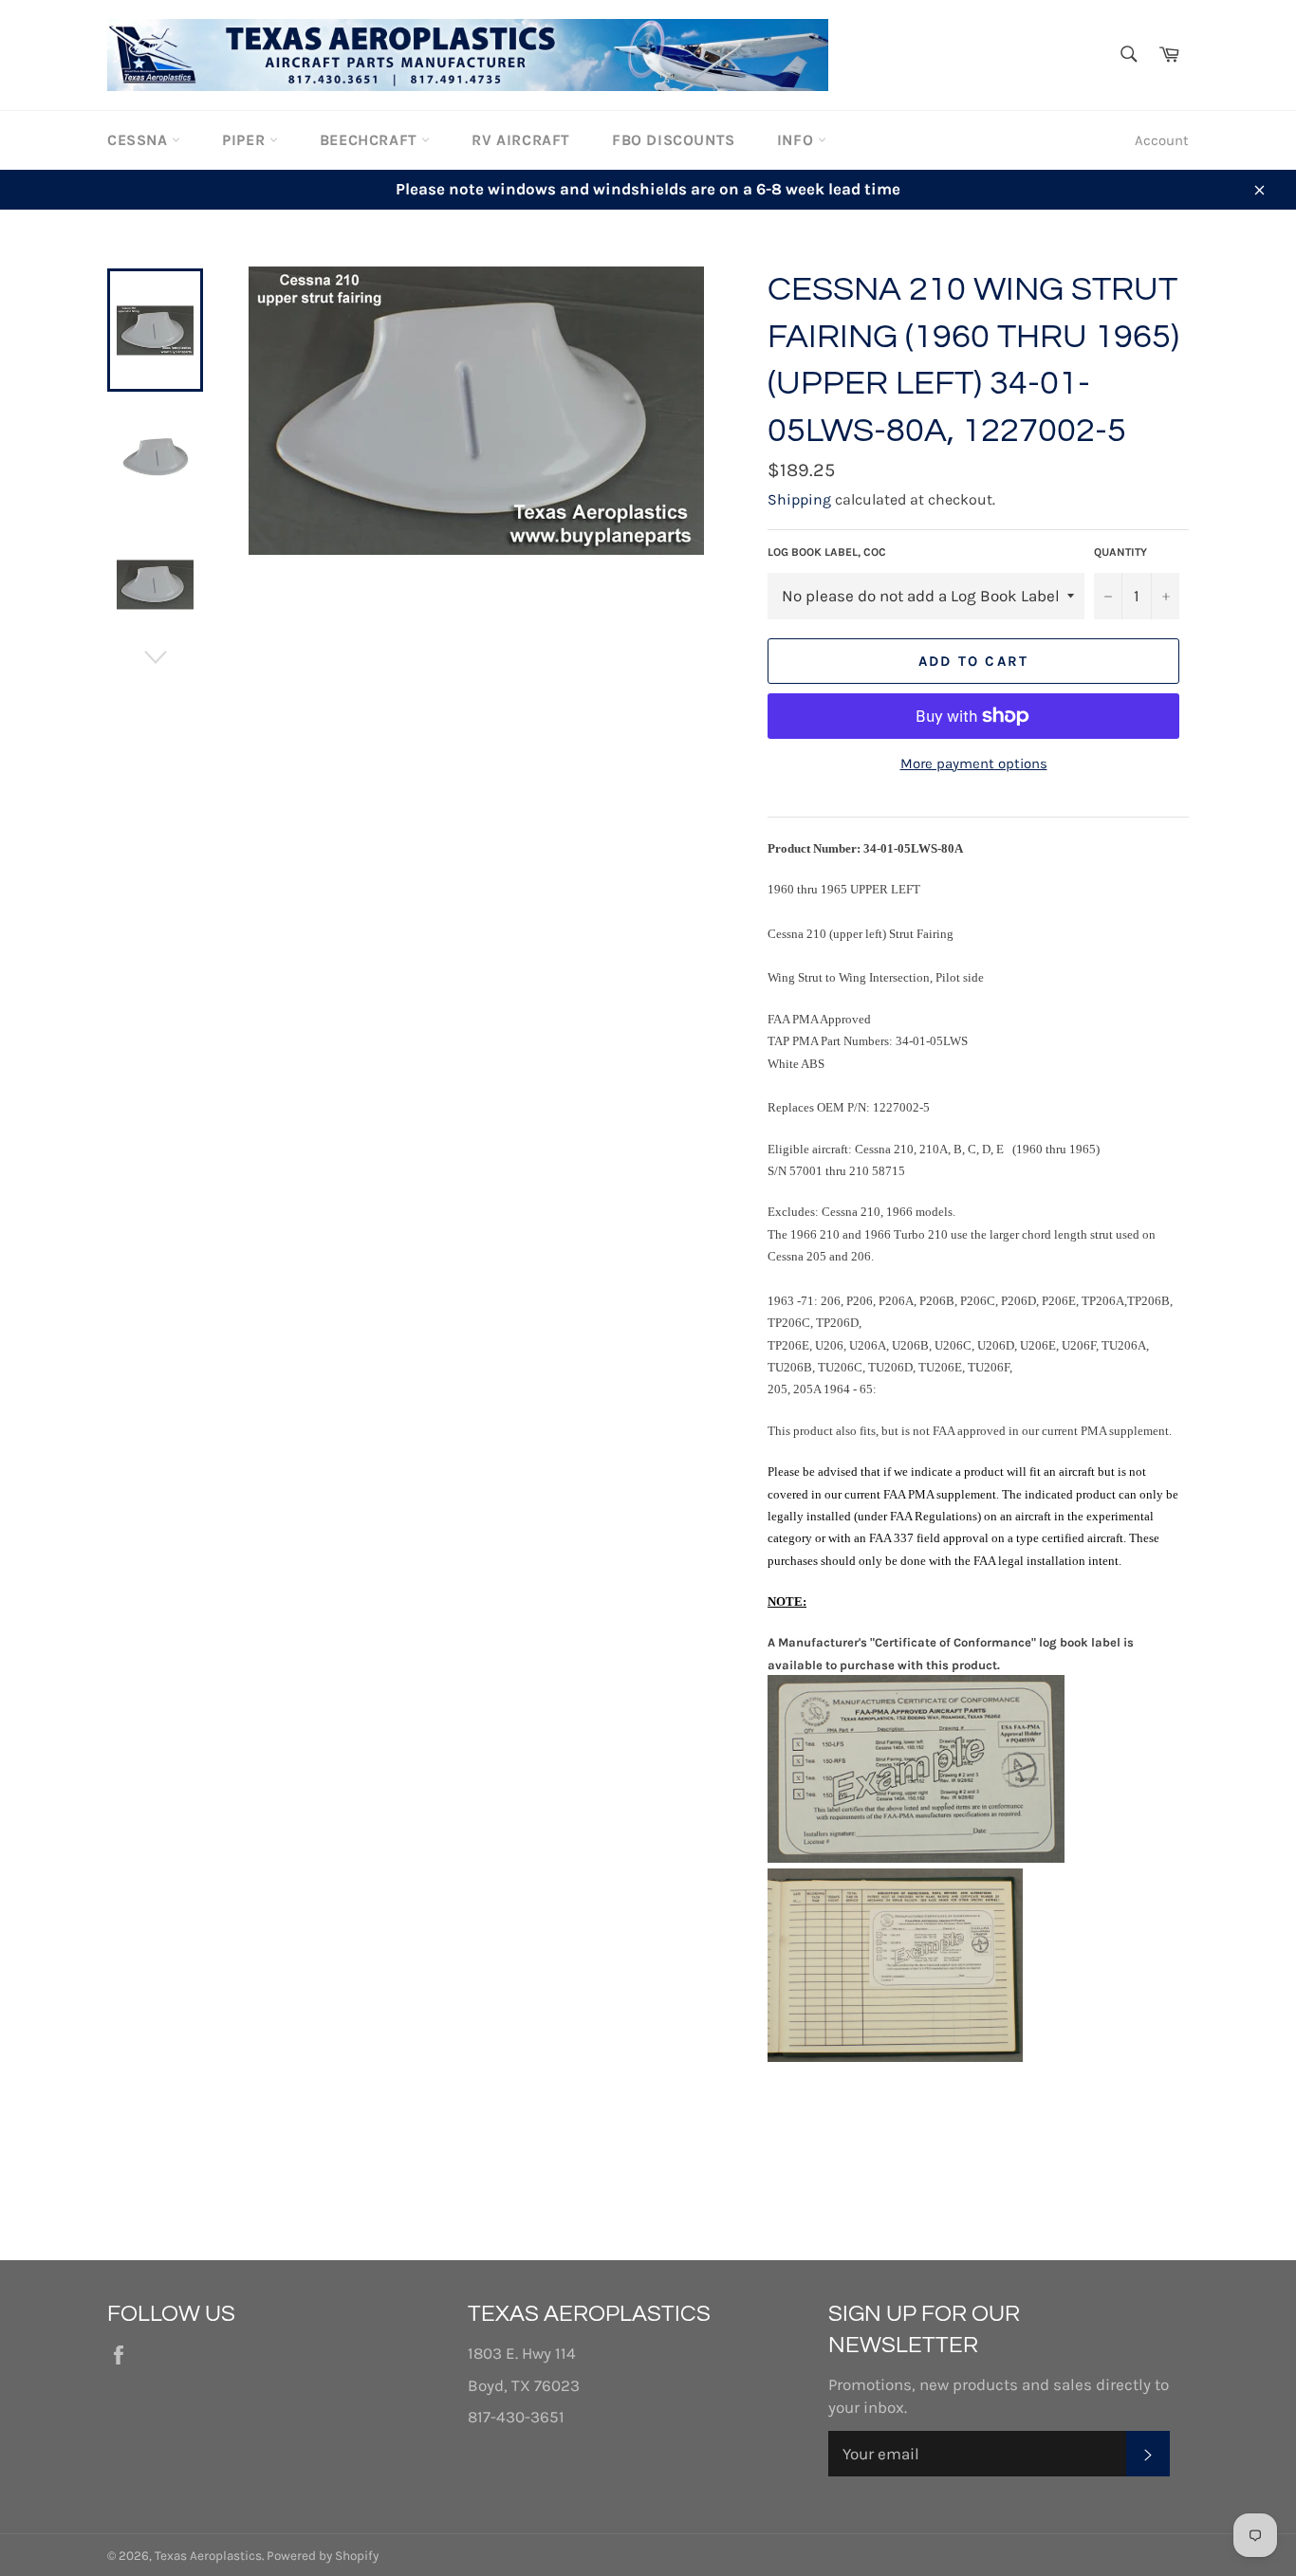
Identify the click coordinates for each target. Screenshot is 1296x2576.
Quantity (1120, 552)
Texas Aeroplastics (208, 2556)
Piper (246, 140)
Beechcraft (371, 140)
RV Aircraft (521, 140)
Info (797, 140)
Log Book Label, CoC (827, 552)
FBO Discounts (674, 140)
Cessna (139, 140)
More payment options (974, 764)
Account (1162, 140)
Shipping (799, 499)
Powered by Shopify (323, 2556)
